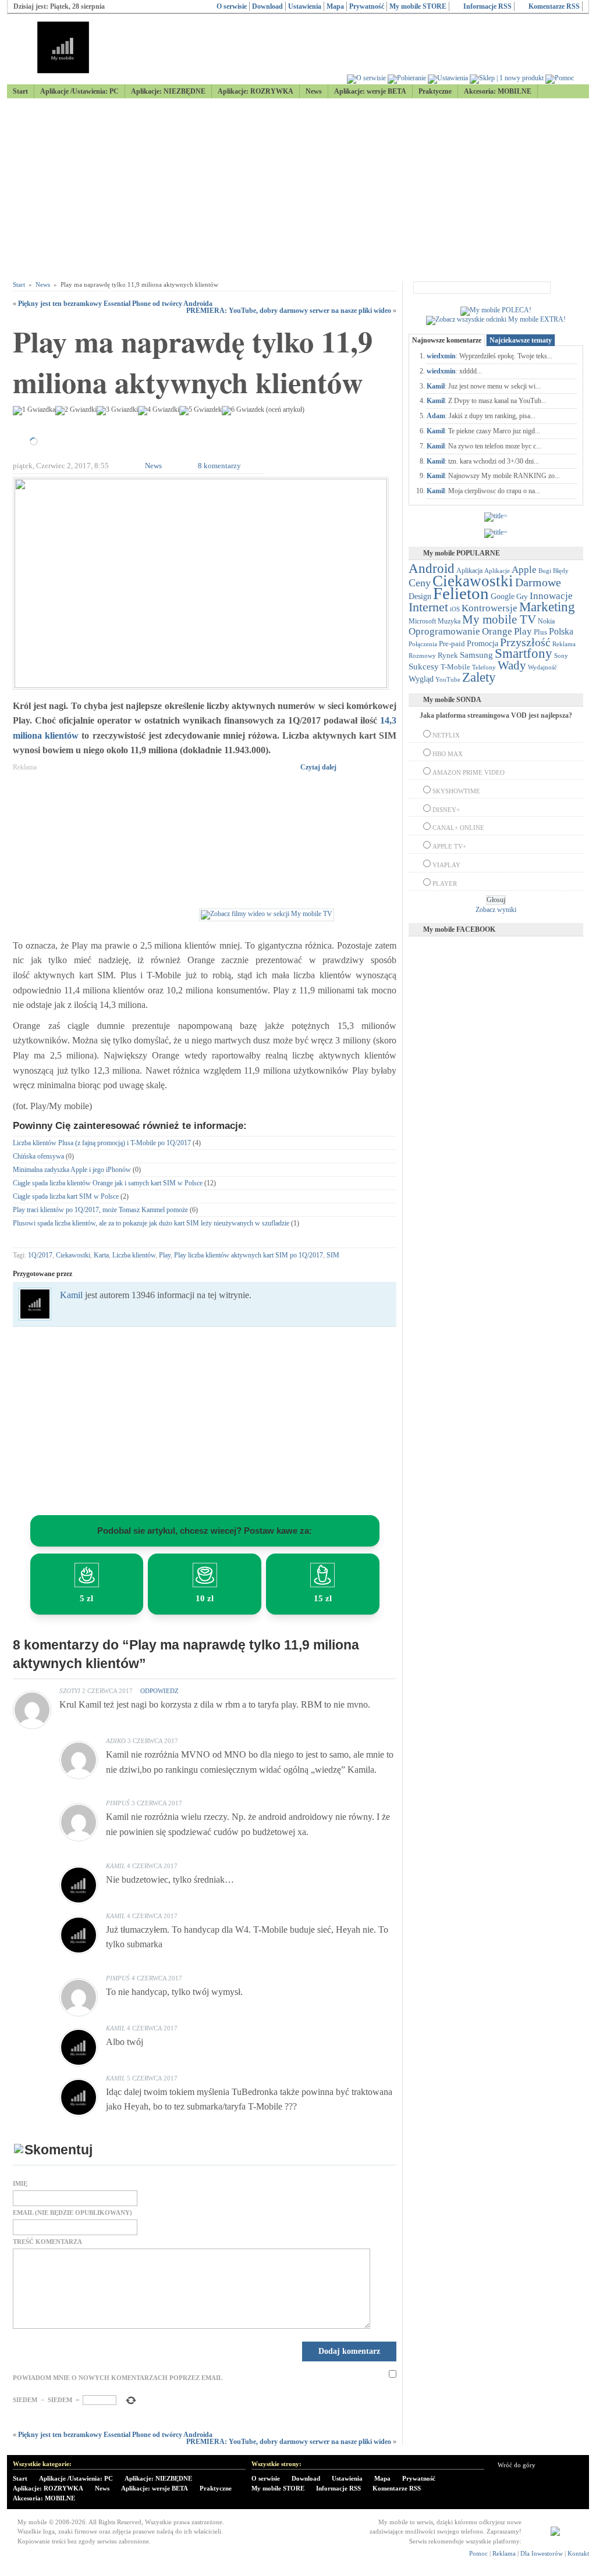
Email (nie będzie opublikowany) (72, 2213)
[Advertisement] (298, 190)
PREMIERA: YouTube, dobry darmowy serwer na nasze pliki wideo (289, 311)
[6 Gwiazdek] (243, 411)
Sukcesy (424, 666)
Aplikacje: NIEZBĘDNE (168, 91)
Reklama (564, 644)
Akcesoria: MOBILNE (498, 91)
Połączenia (423, 644)
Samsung (476, 655)
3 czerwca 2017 (153, 1741)
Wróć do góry (517, 2465)
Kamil (71, 1295)
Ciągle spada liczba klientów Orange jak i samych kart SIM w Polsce (108, 1183)
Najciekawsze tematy (521, 340)
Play (165, 1255)
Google (503, 596)
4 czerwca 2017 (152, 1866)
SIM (333, 1255)
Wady (512, 665)
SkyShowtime (456, 791)
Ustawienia (305, 6)
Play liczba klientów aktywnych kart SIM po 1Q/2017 (249, 1255)
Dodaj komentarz (349, 2351)
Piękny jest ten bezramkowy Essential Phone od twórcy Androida (115, 304)
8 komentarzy (219, 466)
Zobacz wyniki (496, 910)
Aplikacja (469, 571)
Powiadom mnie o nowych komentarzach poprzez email (118, 2378)
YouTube (448, 679)
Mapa (335, 6)
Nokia (546, 621)
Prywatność (367, 6)
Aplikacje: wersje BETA (370, 91)
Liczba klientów (134, 1255)
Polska (561, 631)
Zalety (479, 677)
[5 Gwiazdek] (201, 411)
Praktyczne (435, 91)
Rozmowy (422, 655)
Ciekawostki (73, 1255)
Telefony (484, 667)
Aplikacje (497, 571)
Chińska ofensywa (38, 1156)
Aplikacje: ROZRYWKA (256, 91)
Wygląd (421, 679)
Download (267, 6)
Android (432, 569)
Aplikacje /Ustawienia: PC (79, 91)
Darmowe (538, 582)
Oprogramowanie (444, 631)
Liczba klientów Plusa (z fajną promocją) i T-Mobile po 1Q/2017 (102, 1143)
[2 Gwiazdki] (76, 411)
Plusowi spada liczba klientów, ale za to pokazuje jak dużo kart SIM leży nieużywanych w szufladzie (151, 1223)
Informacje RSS (487, 6)
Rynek (448, 655)
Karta (101, 1255)
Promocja (483, 643)
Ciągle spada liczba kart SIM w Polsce (66, 1196)
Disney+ (446, 810)
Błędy (561, 571)
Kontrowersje (489, 608)
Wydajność (542, 667)
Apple (524, 569)
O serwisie (232, 6)
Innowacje (551, 596)
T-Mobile (455, 667)
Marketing (547, 607)
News (314, 91)
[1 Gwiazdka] (34, 411)
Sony (561, 655)
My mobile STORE (418, 6)
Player (445, 883)
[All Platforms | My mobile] (555, 2534)
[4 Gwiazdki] (159, 411)
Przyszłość (525, 642)
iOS (455, 609)
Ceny (420, 583)
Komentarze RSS (554, 6)
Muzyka (449, 621)
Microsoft (422, 621)
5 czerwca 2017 (152, 2078)
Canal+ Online (458, 828)
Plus (540, 632)
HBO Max (448, 754)
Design (420, 596)
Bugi (545, 571)
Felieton (461, 593)
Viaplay (446, 865)
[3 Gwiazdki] (117, 411)
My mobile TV (499, 619)
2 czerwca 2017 (107, 1691)
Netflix (446, 735)
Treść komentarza (47, 2242)
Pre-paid (452, 644)
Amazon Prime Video (469, 772)
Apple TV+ (449, 846)
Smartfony (524, 653)
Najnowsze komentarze (447, 340)
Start (20, 91)
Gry (522, 596)
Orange (497, 631)
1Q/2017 (40, 1255)
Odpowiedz (159, 1691)
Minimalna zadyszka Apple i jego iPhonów (72, 1170)
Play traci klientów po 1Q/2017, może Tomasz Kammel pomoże (100, 1210)
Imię (20, 2184)
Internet (428, 607)
